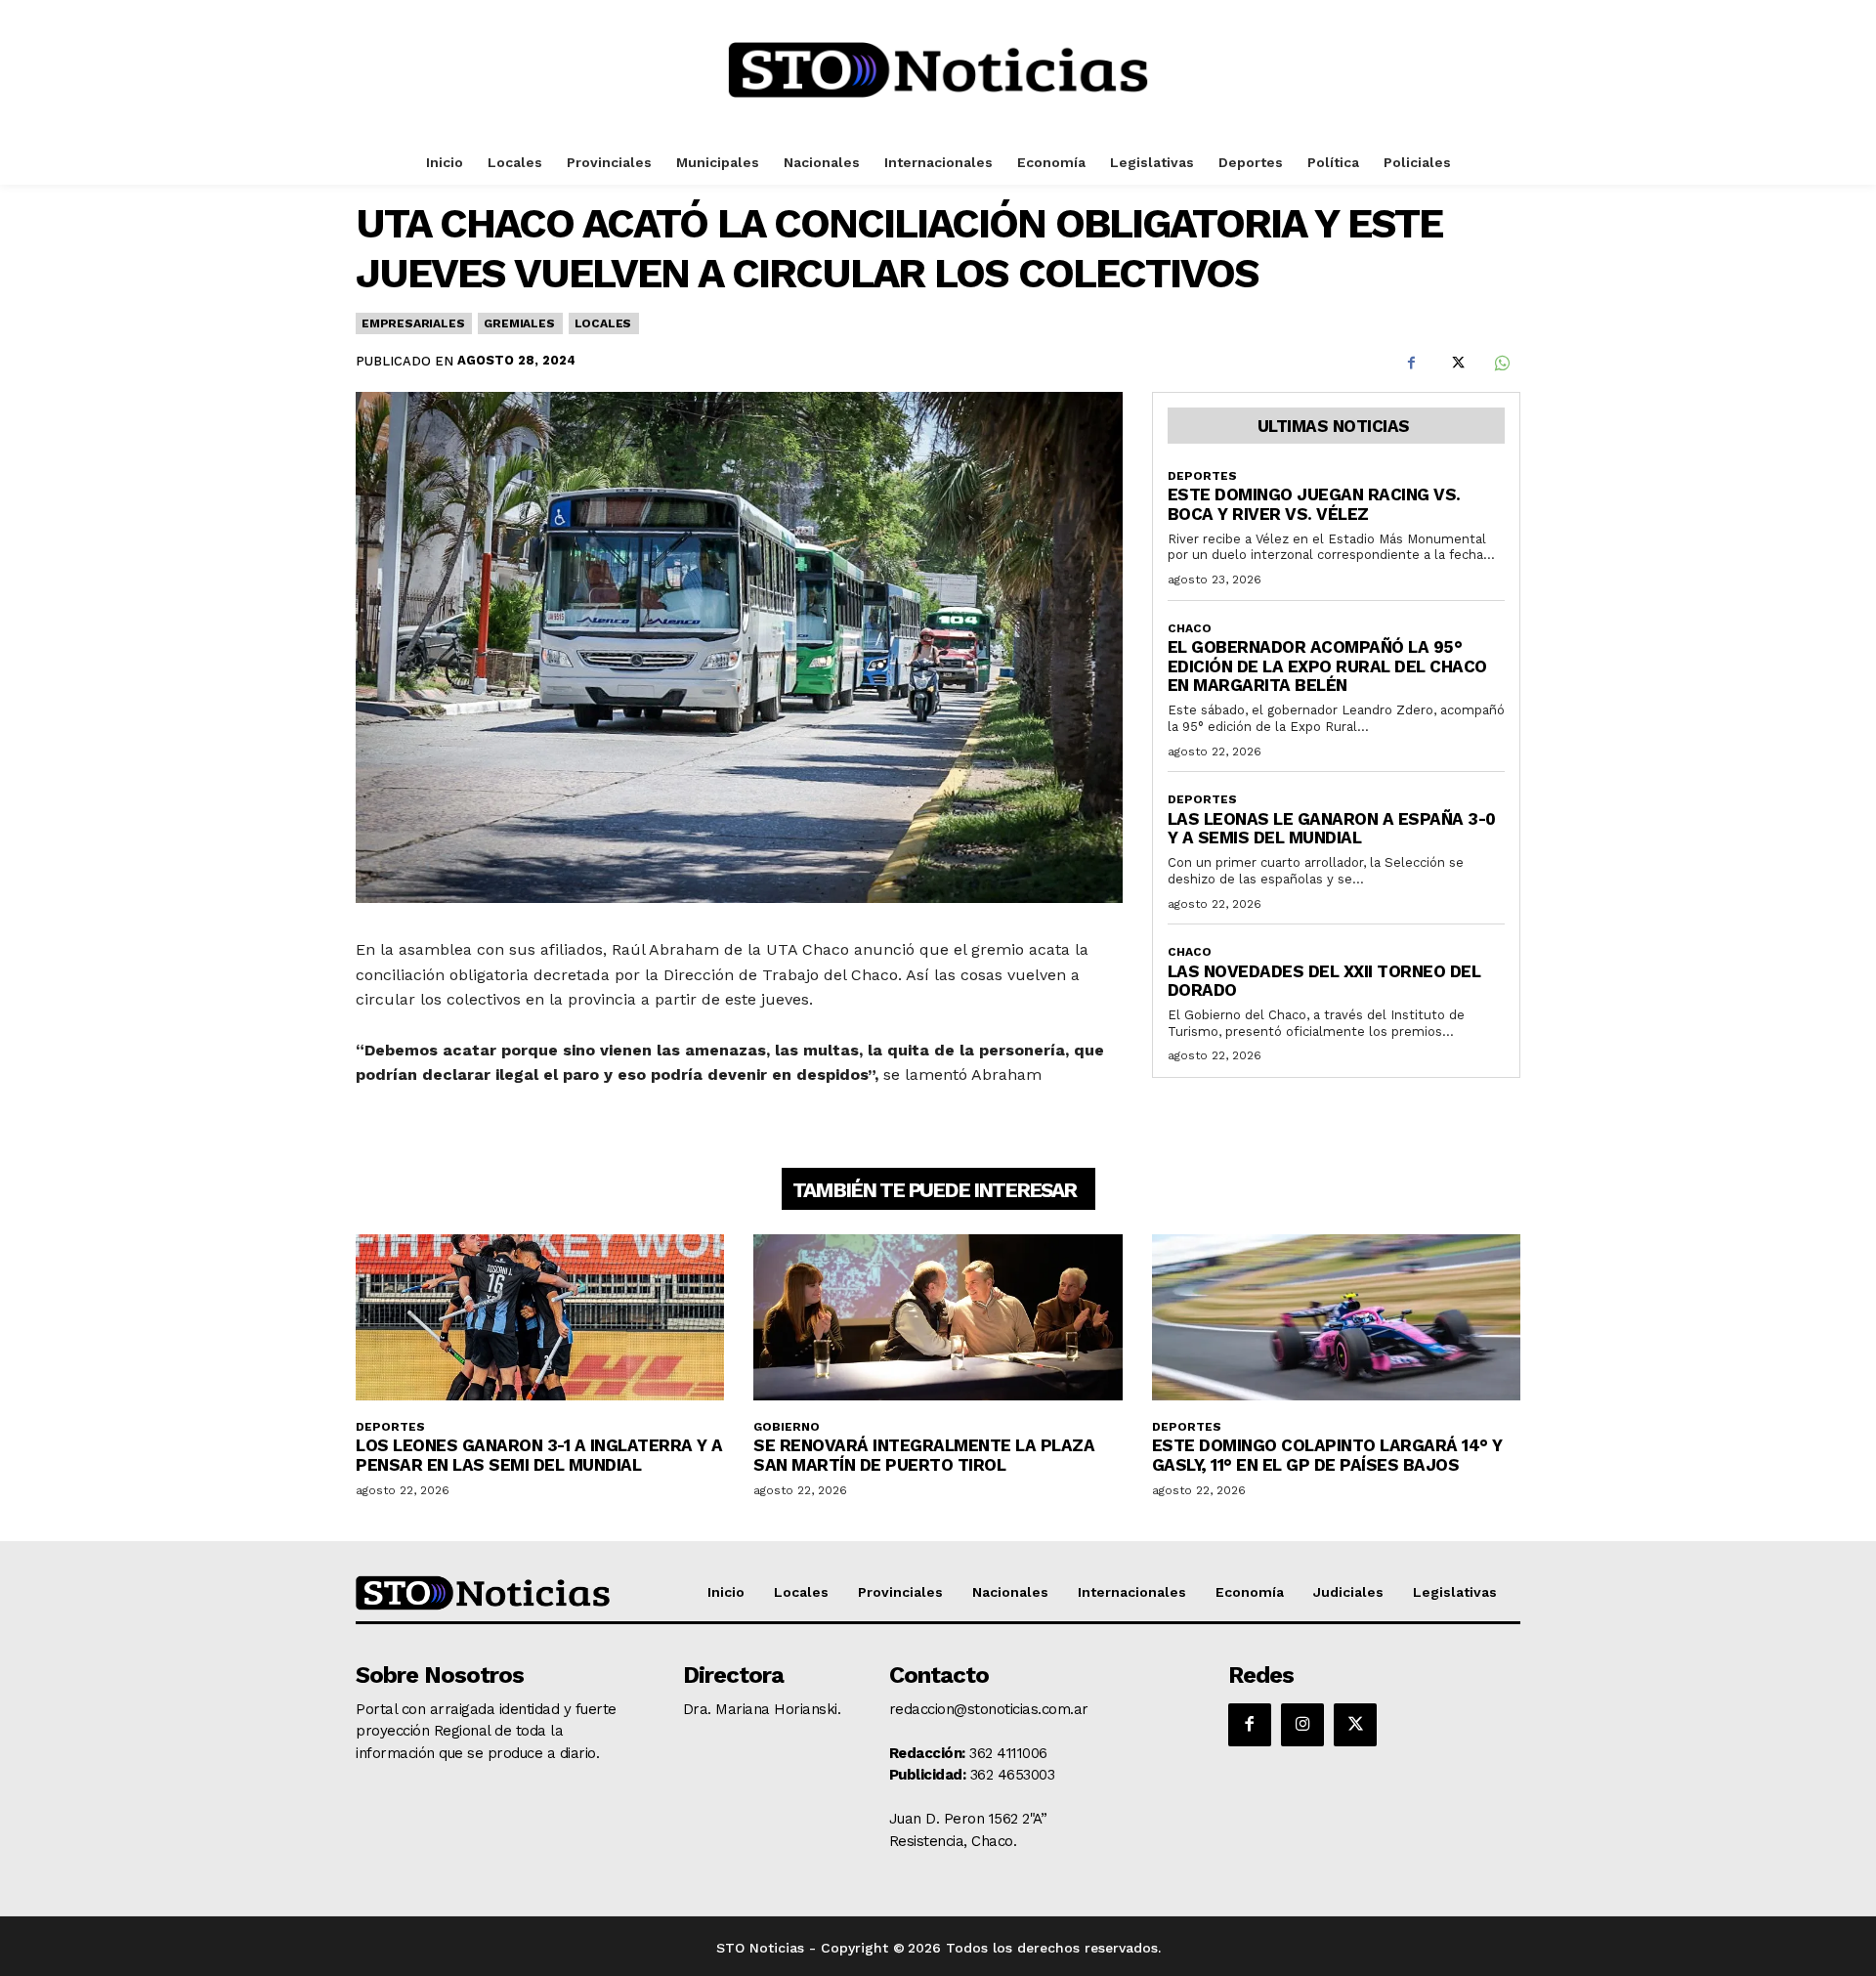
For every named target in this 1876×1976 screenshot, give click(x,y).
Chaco (1190, 628)
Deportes (1202, 476)
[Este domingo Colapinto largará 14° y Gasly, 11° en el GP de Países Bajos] (1336, 1317)
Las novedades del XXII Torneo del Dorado (1324, 981)
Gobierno (787, 1427)
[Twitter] (1456, 364)
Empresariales (413, 323)
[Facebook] (1411, 364)
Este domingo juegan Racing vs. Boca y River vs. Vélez (1314, 504)
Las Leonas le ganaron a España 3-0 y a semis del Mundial (1332, 829)
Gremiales (519, 323)
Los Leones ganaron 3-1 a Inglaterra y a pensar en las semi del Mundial (539, 1455)
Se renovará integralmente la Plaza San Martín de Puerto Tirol (924, 1455)
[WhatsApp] (1501, 364)
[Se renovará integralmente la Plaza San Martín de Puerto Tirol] (938, 1317)
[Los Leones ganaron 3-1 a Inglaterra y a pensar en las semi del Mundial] (540, 1317)
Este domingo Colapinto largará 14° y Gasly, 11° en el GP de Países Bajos (1327, 1455)
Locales (603, 323)
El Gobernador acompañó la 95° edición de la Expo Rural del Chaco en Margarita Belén (1327, 666)
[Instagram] (1302, 1725)
